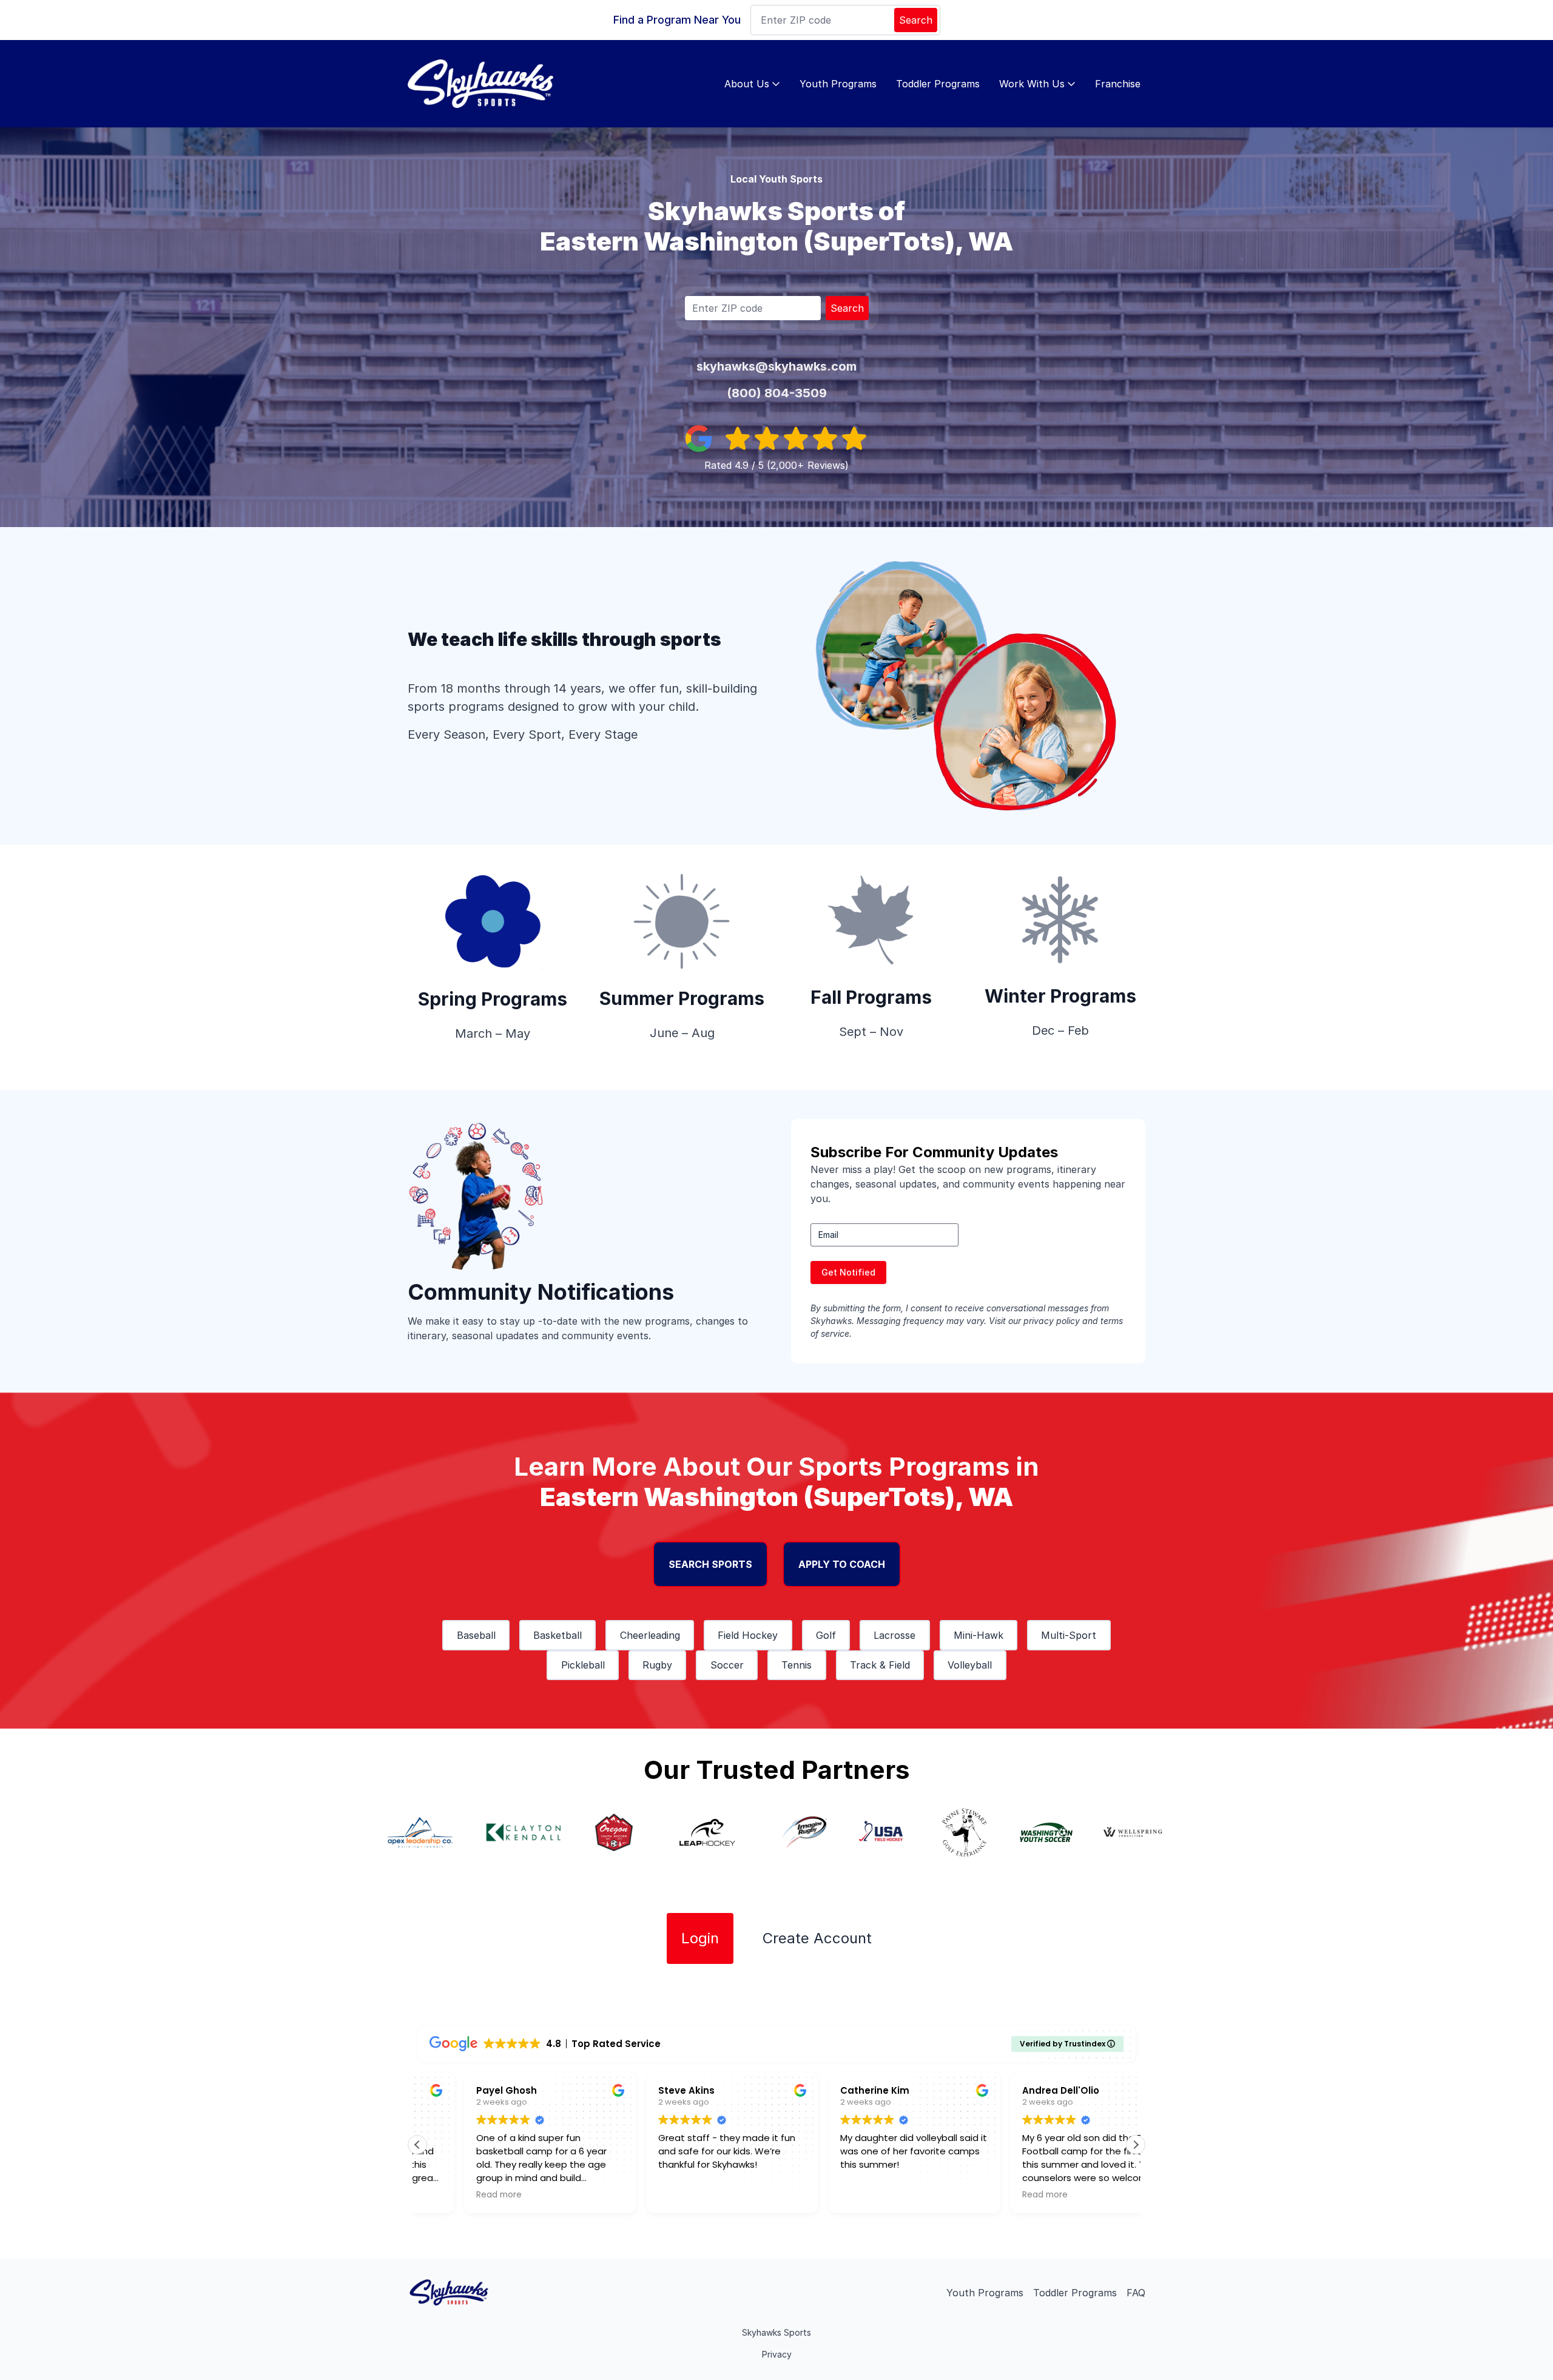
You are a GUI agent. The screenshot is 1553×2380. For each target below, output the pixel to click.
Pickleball (583, 1665)
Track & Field (880, 1665)
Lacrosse (894, 1635)
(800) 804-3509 (777, 393)
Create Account (817, 1938)
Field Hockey (748, 1635)
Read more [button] (452, 2195)
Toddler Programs (938, 84)
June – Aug (682, 1033)
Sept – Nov (871, 1032)
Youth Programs (838, 84)
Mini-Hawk (979, 1635)
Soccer (727, 1665)
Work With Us (1032, 84)
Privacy (777, 2354)
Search (916, 20)
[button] (1136, 2145)
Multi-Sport (1069, 1635)
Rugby (657, 1665)
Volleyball (970, 1665)
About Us (747, 84)
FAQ (1136, 2293)
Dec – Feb (1060, 1030)
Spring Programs (493, 999)
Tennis (797, 1665)
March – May (493, 1034)
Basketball (558, 1635)
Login (700, 1938)
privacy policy (1052, 1321)
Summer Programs (682, 998)
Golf (826, 1635)
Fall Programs (871, 997)
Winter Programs (1060, 996)
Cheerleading (650, 1635)
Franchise (1118, 84)
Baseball (476, 1635)
